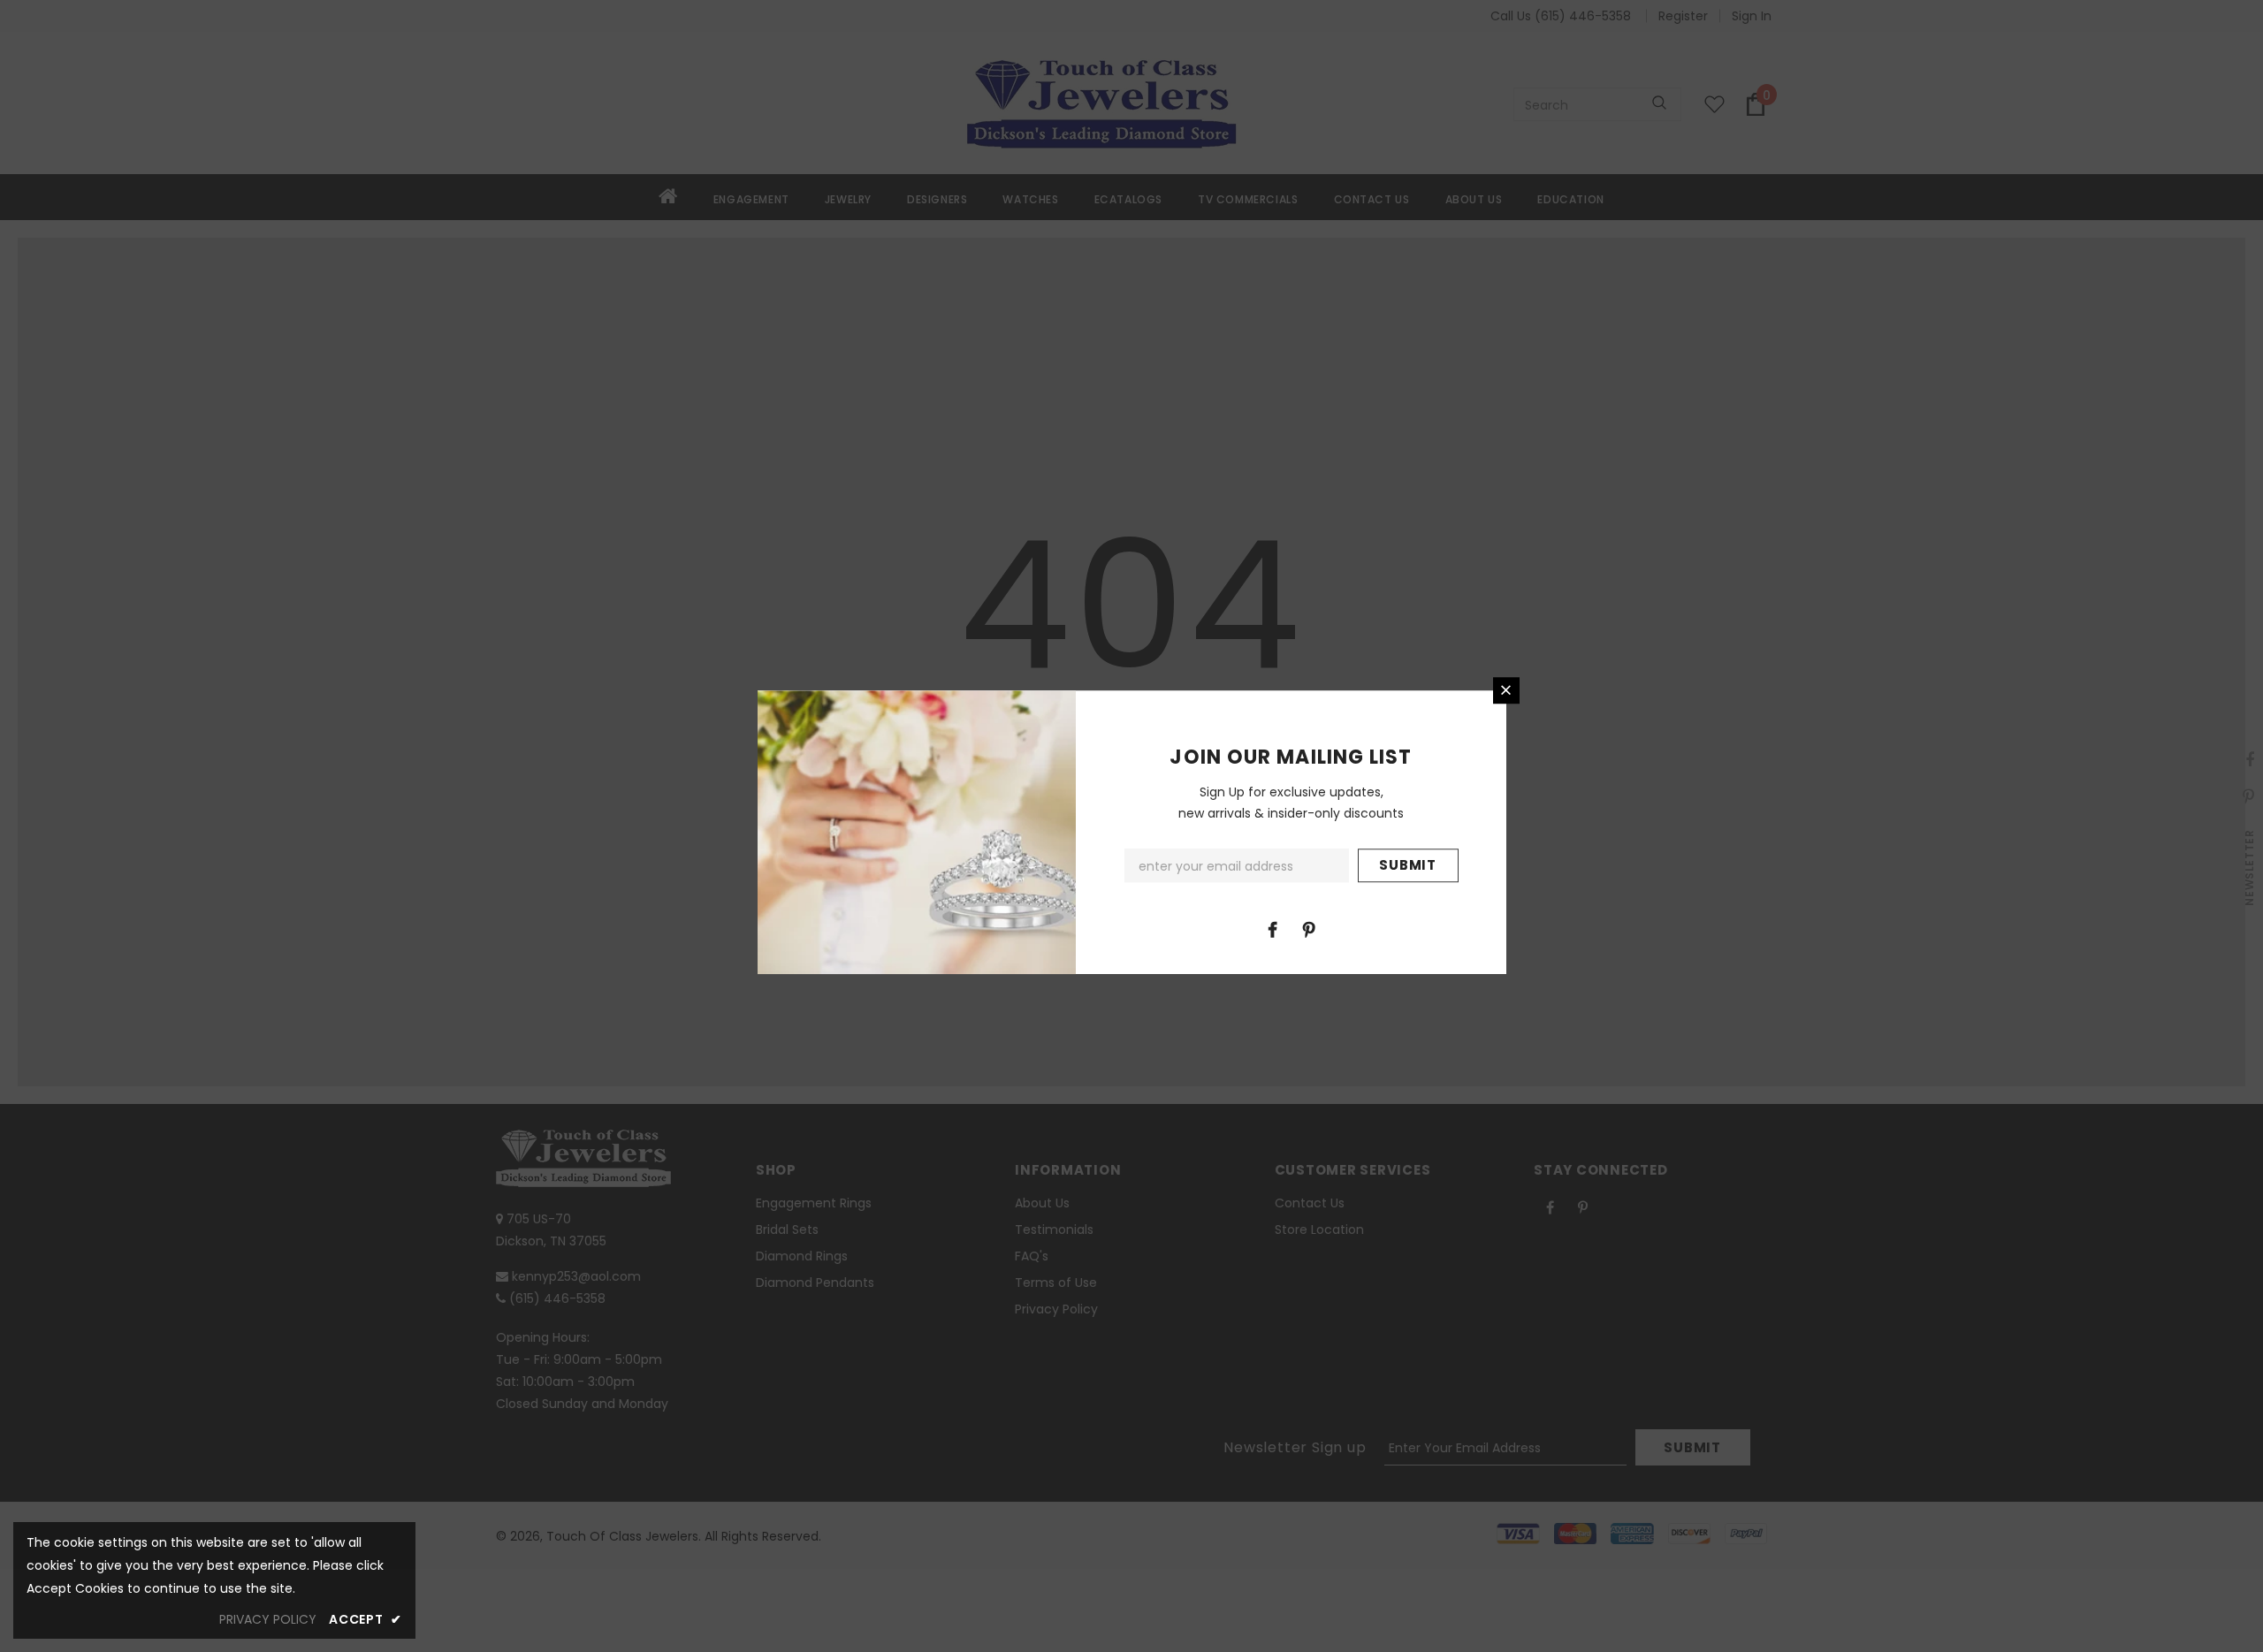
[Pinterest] (1309, 929)
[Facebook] (1273, 929)
